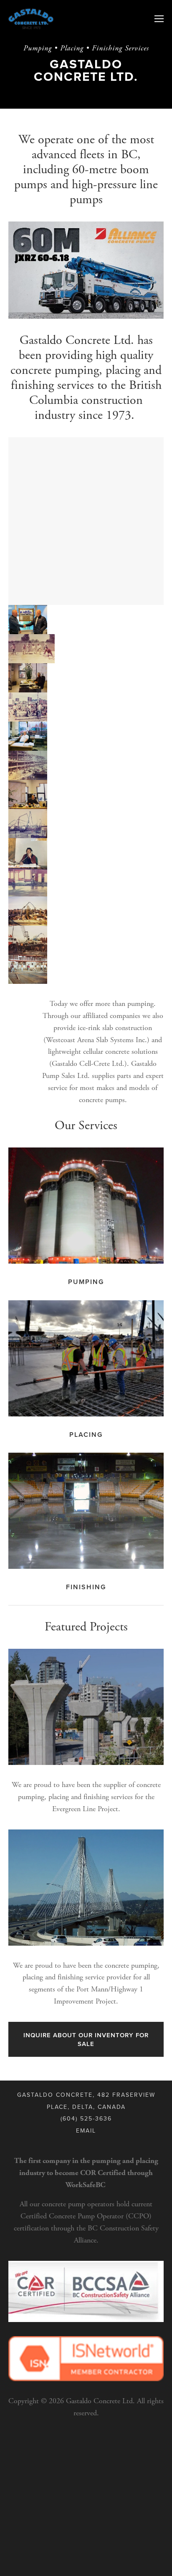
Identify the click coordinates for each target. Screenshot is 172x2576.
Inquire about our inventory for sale (86, 2039)
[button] (28, 620)
